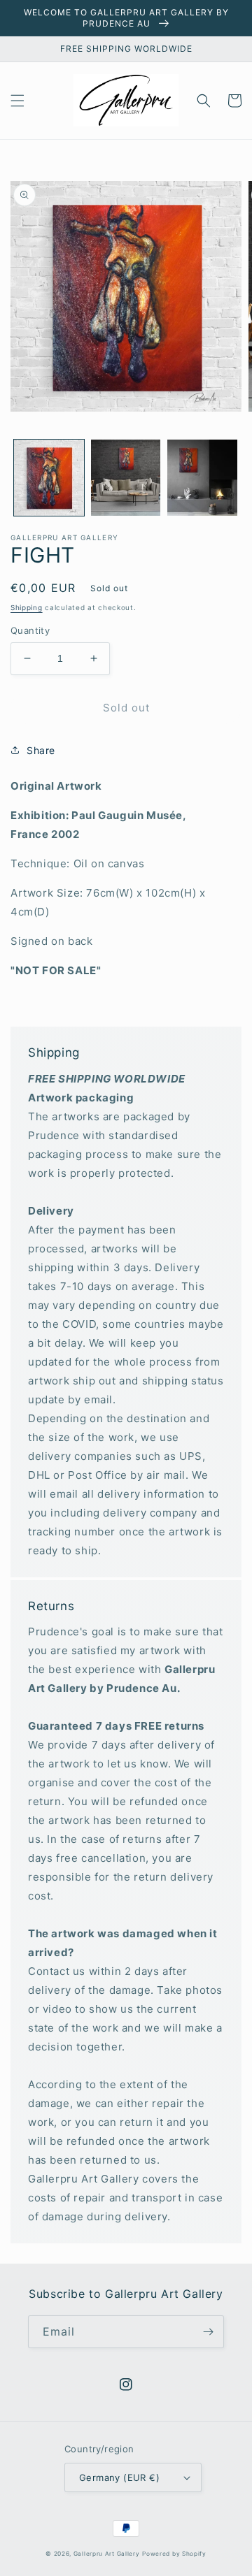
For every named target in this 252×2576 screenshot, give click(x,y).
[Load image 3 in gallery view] (202, 478)
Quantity (30, 630)
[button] (17, 101)
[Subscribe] (208, 2332)
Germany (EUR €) (119, 2477)
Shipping (27, 607)
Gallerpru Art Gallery (107, 2554)
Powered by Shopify (174, 2554)
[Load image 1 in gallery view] (49, 478)
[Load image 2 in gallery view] (126, 478)
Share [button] (41, 750)
